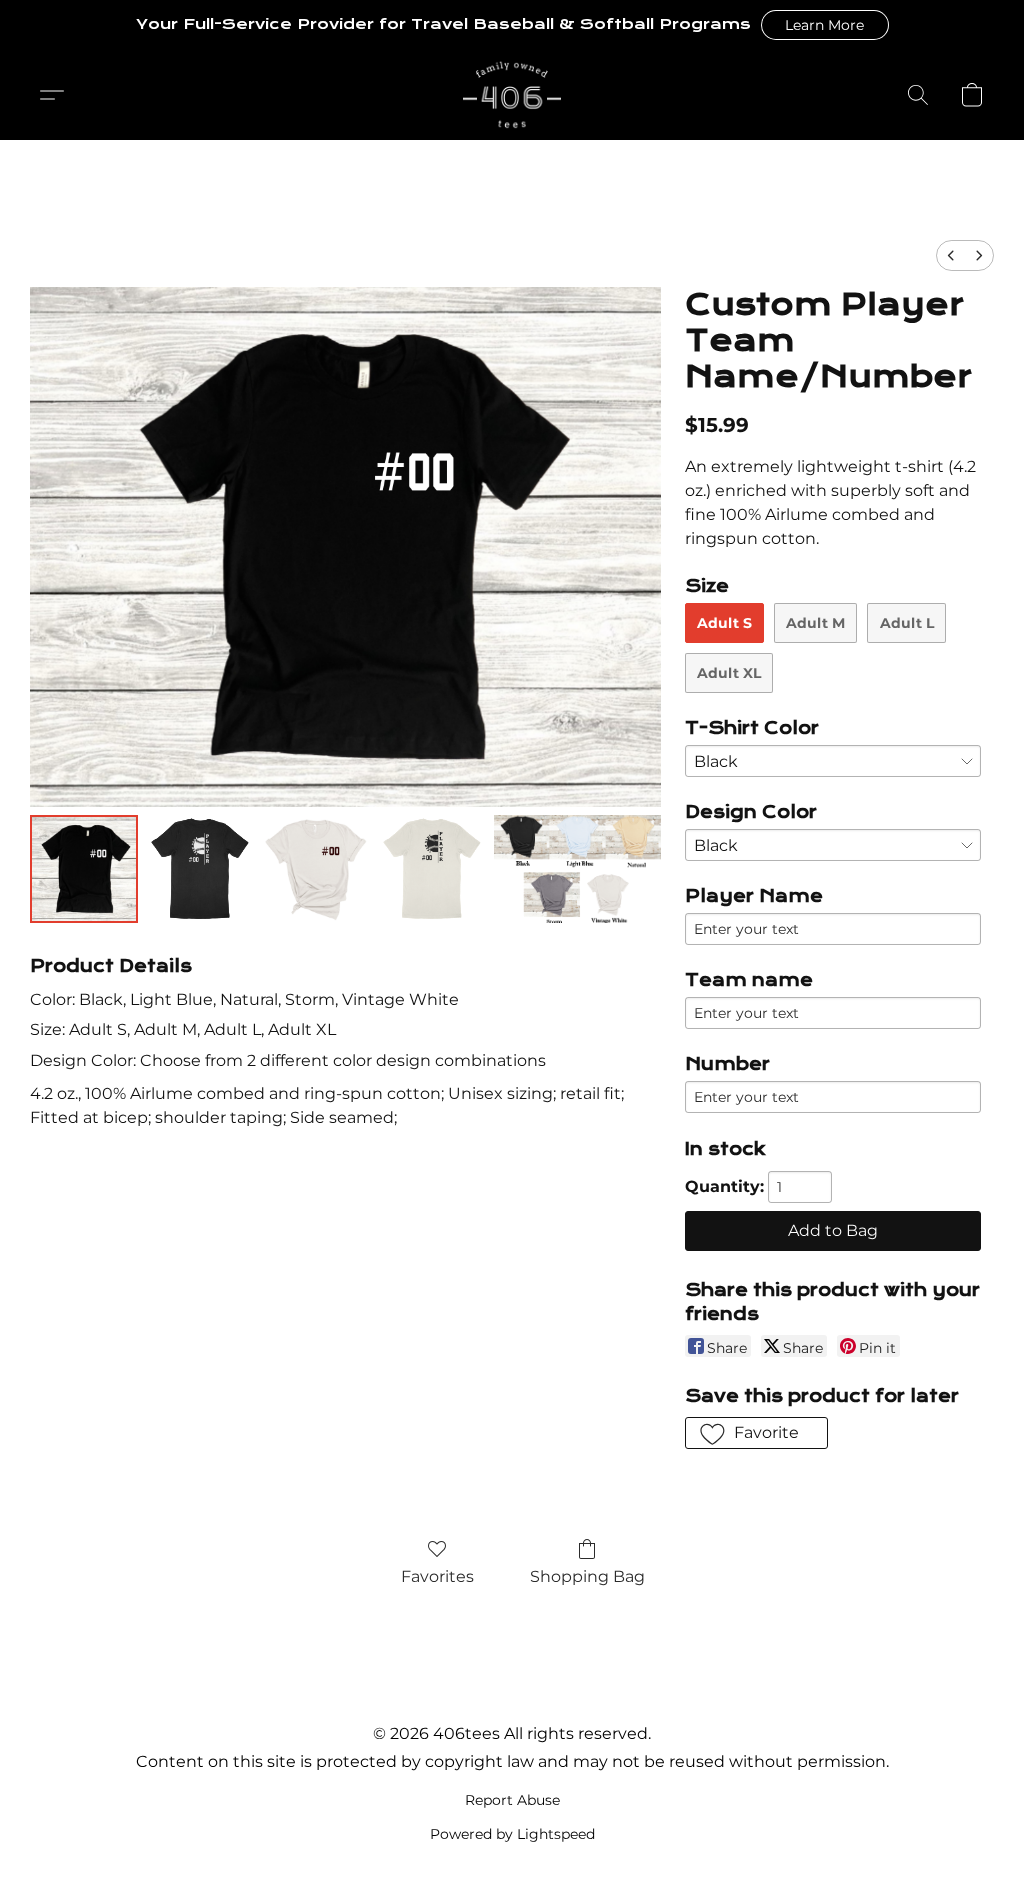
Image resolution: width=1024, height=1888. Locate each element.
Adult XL (729, 673)
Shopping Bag (587, 1576)
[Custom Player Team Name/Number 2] (316, 869)
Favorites (437, 1576)
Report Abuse (512, 1800)
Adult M (815, 623)
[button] (825, 25)
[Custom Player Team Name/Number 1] (200, 869)
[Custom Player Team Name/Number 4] (577, 869)
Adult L (907, 623)
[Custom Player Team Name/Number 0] (84, 869)
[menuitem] (951, 255)
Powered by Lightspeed (512, 1834)
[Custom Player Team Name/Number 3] (432, 869)
